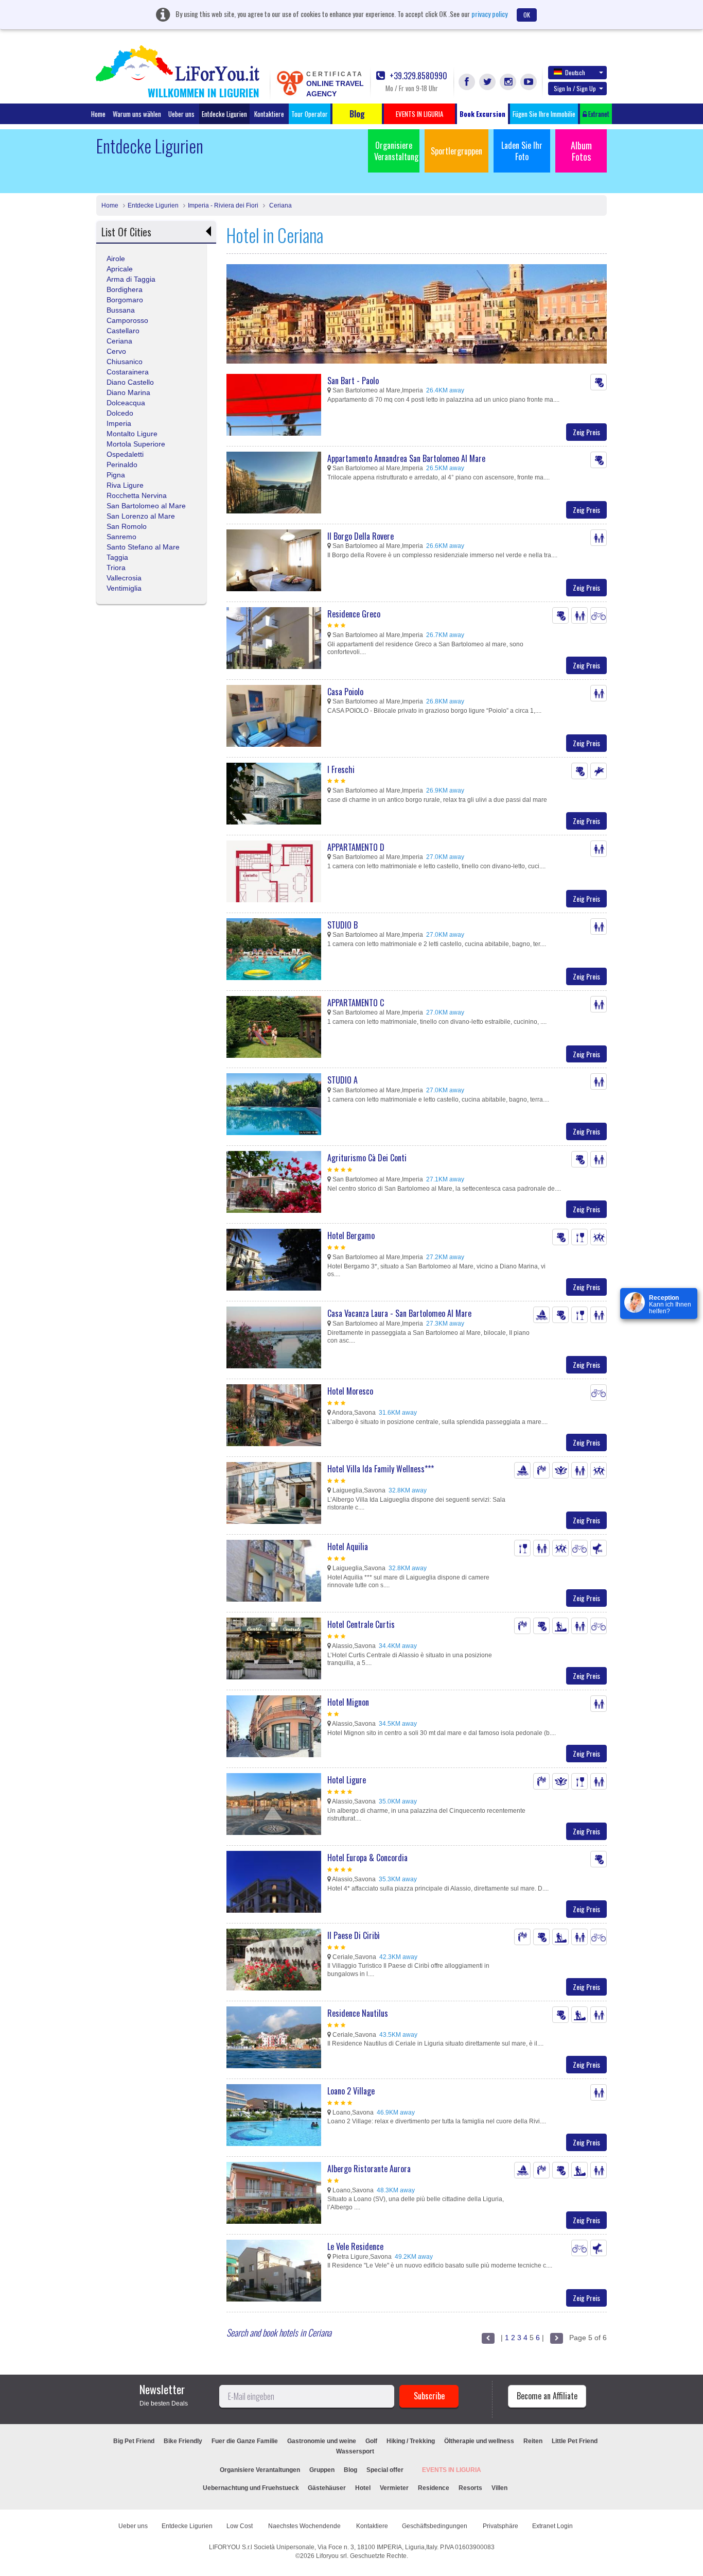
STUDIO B (342, 925)
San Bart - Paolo (353, 381)
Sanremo (121, 537)
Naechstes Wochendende (305, 2526)
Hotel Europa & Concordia (367, 1858)
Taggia (117, 557)
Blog (350, 2470)
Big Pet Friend (134, 2441)
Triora (116, 568)
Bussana (121, 310)
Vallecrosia (124, 578)
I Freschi (341, 769)
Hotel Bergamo (351, 1235)
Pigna (116, 475)
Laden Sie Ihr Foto (522, 151)
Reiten (533, 2441)
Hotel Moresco (350, 1391)
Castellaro (123, 331)
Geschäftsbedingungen (435, 2526)
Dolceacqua (126, 403)
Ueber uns (181, 114)
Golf (371, 2441)
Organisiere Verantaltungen (260, 2470)
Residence (434, 2488)
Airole (116, 259)
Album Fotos (581, 151)
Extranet (598, 114)
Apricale (120, 269)
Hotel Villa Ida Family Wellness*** (381, 1469)
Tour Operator (310, 114)
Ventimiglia (124, 588)
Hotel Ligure (347, 1780)
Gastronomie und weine (322, 2441)
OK (527, 15)
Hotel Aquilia (348, 1547)
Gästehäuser (327, 2488)
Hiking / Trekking (411, 2441)
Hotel (363, 2488)
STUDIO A (342, 1080)
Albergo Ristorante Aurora (369, 2169)
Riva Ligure (125, 485)
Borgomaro (125, 300)
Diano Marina (128, 392)
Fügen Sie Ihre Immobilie (544, 114)
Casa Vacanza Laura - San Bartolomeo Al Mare (399, 1313)
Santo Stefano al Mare (143, 547)
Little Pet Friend (575, 2441)
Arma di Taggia (131, 279)
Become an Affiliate (547, 2396)
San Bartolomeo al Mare (146, 506)
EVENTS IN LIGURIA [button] (419, 114)
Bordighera (125, 289)
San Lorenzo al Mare (141, 516)
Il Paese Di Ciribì (354, 1935)
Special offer (385, 2470)
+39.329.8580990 (417, 76)
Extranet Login (552, 2526)
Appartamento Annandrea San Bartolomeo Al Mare (406, 458)
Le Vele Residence (355, 2246)
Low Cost (240, 2526)
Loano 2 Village (351, 2091)
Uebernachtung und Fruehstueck (252, 2488)
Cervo (116, 351)
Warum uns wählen (137, 114)
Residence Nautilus (358, 2013)
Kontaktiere (269, 114)
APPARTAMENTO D (356, 847)
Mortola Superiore (136, 444)
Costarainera (128, 372)
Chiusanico (125, 362)
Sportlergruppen (456, 151)
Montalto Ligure (132, 434)
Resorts (470, 2488)
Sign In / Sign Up (575, 88)
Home (98, 114)
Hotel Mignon (348, 1702)
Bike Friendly (183, 2441)
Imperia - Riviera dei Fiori (223, 205)
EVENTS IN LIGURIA (452, 2470)
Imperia (119, 423)
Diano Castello (130, 382)
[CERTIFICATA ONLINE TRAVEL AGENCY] (290, 82)
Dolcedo (120, 413)
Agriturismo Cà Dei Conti (367, 1158)
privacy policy (489, 14)
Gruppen (322, 2470)
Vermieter (394, 2488)
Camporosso (127, 320)
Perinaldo (122, 465)
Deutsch (575, 72)
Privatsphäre (500, 2526)
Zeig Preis (586, 432)
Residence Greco (354, 614)
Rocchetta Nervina (137, 495)
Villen (499, 2488)
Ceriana (280, 205)
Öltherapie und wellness (479, 2441)
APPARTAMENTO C (356, 1003)
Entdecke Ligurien (224, 114)
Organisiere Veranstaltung (396, 151)
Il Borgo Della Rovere (361, 536)
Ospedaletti (125, 454)
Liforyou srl (331, 2556)
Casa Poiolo (345, 692)
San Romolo (127, 526)
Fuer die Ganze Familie (245, 2441)
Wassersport (355, 2451)
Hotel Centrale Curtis (361, 1624)
